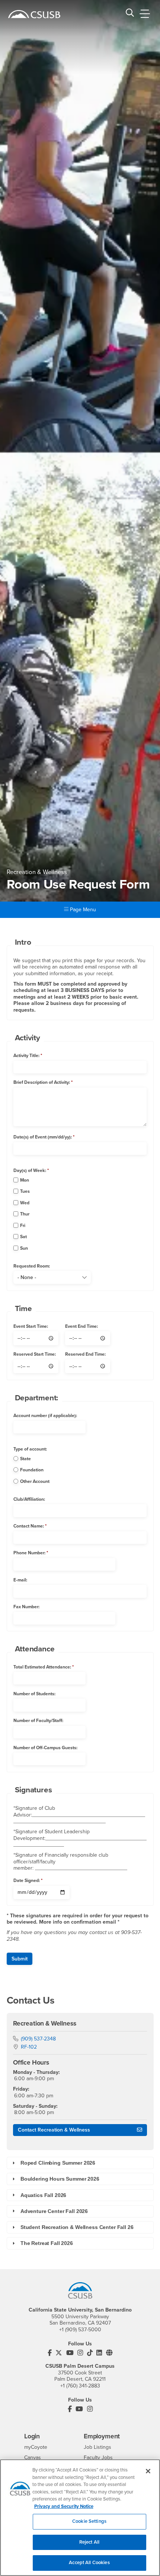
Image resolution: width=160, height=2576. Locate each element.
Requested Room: (32, 1266)
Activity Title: (26, 1056)
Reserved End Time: (85, 1354)
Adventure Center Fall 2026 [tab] (54, 2211)
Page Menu (82, 910)
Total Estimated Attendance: (42, 1667)
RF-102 (29, 2047)
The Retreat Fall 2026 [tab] (47, 2243)
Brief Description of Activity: (42, 1082)
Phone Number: (29, 1553)
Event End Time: (81, 1326)
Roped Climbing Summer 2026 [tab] (58, 2163)
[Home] (34, 14)
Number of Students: (34, 1694)
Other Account (35, 1481)
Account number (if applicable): (45, 1416)
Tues (25, 1191)
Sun (24, 1248)
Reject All (89, 2542)
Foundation (32, 1470)
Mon (25, 1180)
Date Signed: (27, 1880)
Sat (23, 1237)
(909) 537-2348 (38, 2039)
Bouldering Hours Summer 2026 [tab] (60, 2179)
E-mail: (20, 1580)
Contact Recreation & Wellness (54, 2130)
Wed (25, 1203)
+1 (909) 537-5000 (80, 2330)
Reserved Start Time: (35, 1354)
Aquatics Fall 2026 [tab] (43, 2195)
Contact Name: (29, 1526)
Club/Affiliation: (29, 1499)
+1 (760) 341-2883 (80, 2386)
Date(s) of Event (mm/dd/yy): (43, 1137)
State (25, 1459)
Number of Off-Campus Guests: (45, 1748)
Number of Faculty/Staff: (38, 1721)
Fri (23, 1226)
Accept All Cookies (89, 2563)
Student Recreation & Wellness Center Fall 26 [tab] (77, 2227)
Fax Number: (26, 1607)
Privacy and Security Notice (64, 2506)
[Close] (148, 2471)
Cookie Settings (89, 2521)
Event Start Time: (31, 1326)
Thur (25, 1214)
